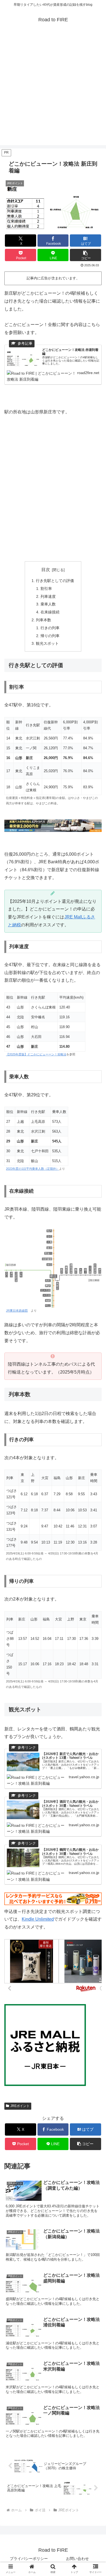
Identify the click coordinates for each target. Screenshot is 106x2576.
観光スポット (47, 643)
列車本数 (43, 620)
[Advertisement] (53, 92)
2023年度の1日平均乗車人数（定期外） (32, 1169)
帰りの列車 (50, 636)
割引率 (46, 589)
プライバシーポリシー (29, 2559)
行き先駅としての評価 (55, 581)
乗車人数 (48, 604)
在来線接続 (50, 612)
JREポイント (20, 2106)
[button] (85, 255)
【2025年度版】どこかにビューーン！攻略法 (36, 1054)
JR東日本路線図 (17, 1311)
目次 (46, 570)
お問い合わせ (77, 2559)
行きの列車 (50, 628)
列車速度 (48, 596)
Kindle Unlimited (38, 1919)
